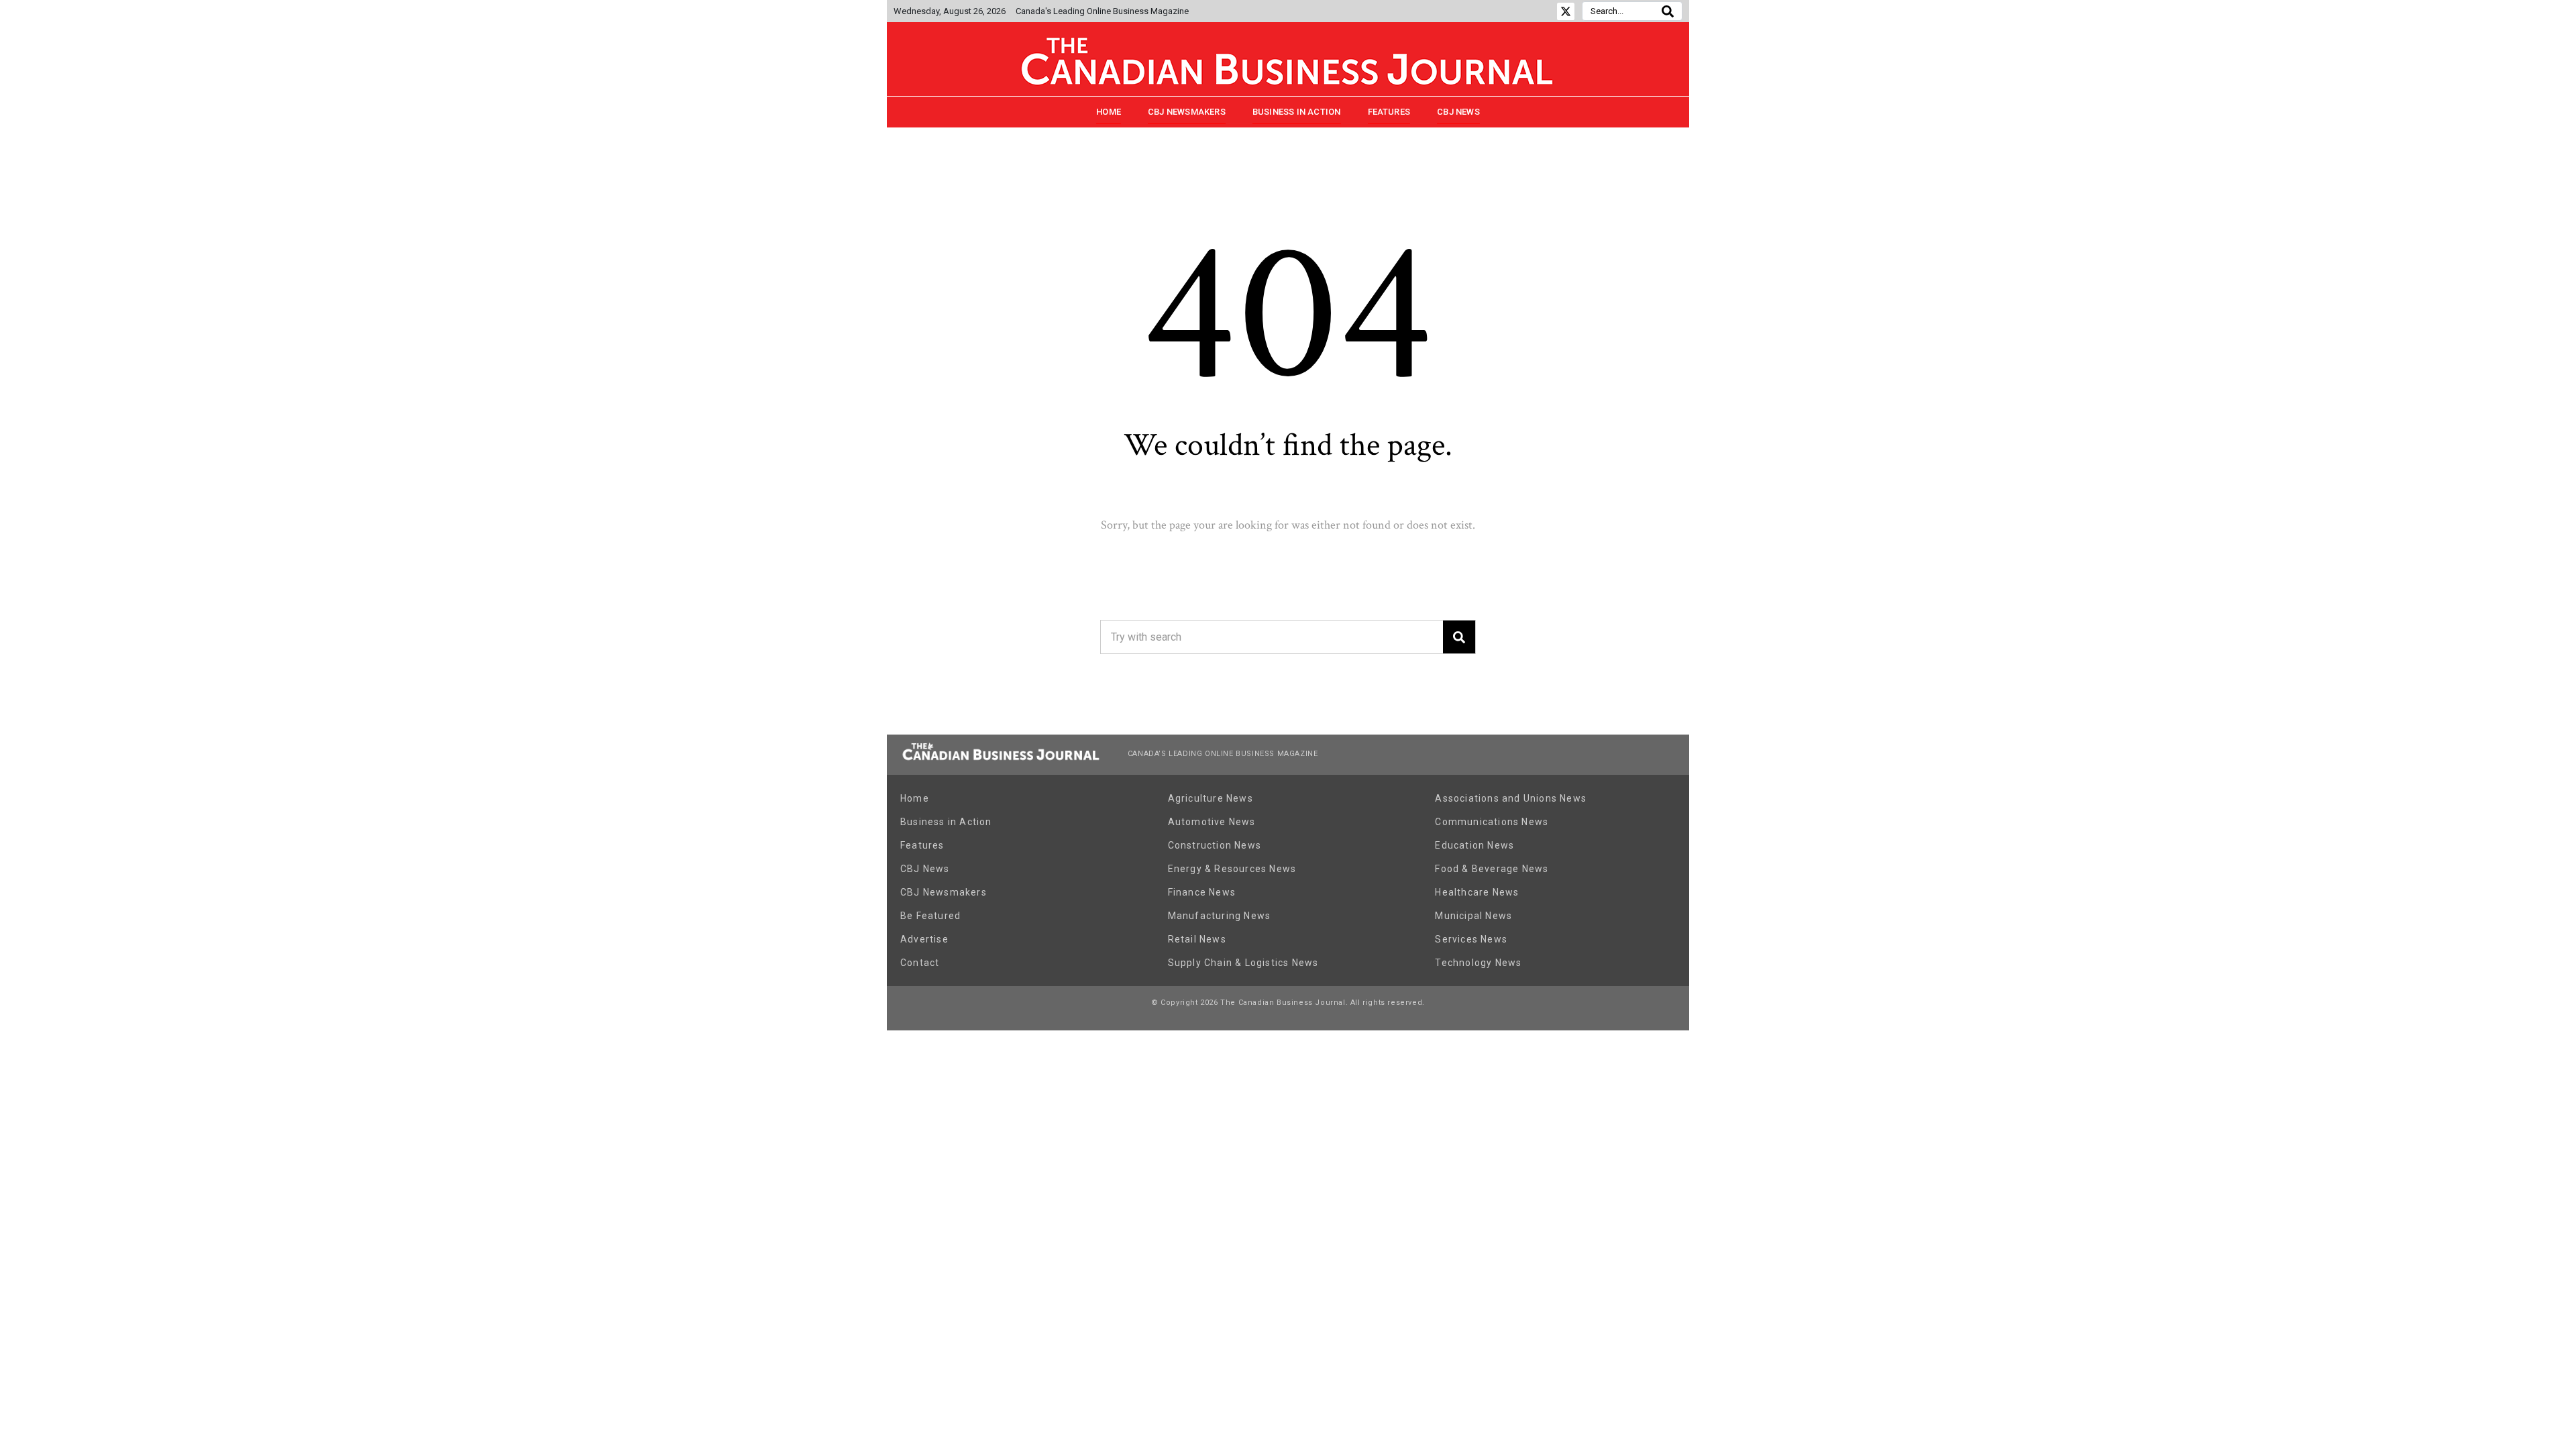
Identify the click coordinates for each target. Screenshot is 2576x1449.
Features (1389, 112)
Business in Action (1297, 112)
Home (1109, 112)
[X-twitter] (1566, 11)
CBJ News (1458, 112)
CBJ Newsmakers (1187, 112)
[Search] (1668, 11)
